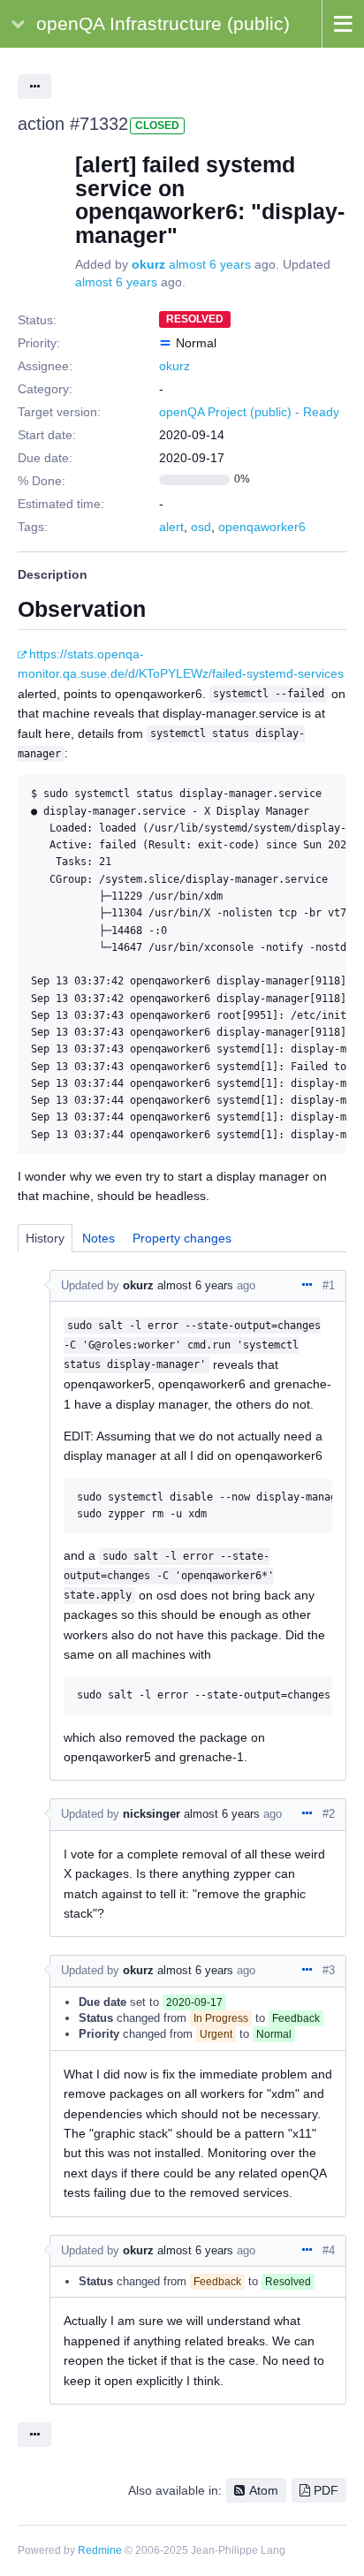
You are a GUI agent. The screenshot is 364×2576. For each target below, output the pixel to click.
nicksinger (152, 1814)
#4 (329, 2250)
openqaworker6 (262, 527)
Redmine (100, 2550)
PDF (326, 2490)
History (45, 1238)
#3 (329, 1970)
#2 (329, 1814)
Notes (99, 1238)
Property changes (182, 1238)
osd (201, 527)
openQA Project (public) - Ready (249, 412)
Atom (264, 2490)
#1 (329, 1285)
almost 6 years (210, 264)
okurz (148, 264)
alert (171, 527)
